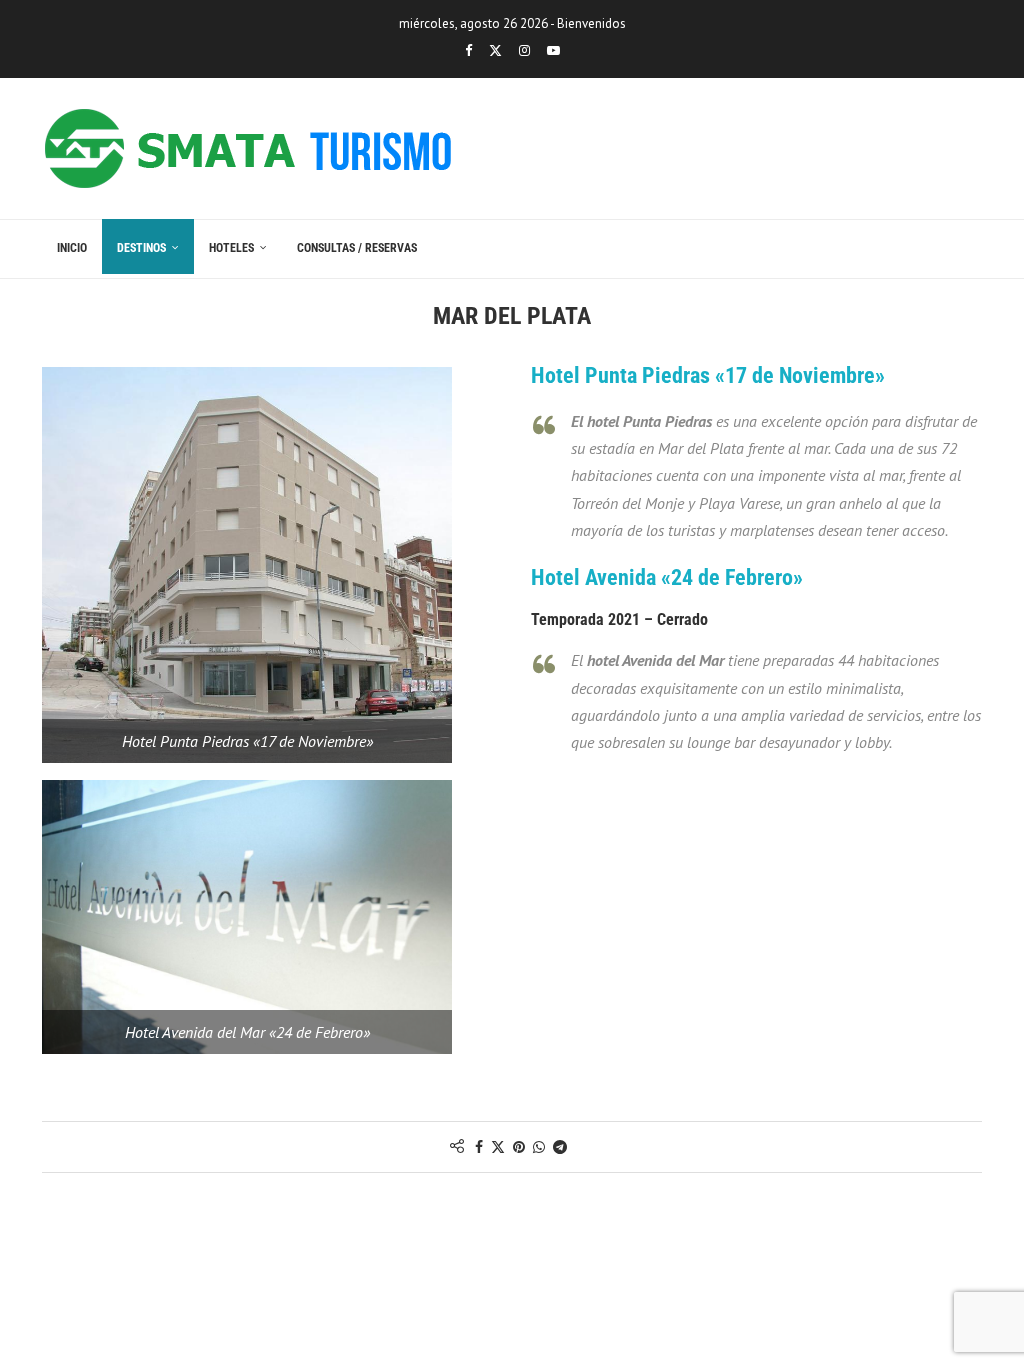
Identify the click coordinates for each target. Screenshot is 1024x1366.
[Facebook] (468, 50)
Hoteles (231, 248)
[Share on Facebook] (479, 1147)
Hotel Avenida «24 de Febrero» (667, 577)
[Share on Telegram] (560, 1147)
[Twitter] (495, 50)
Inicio (72, 248)
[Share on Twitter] (498, 1147)
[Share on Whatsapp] (539, 1147)
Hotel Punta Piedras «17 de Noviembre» (708, 375)
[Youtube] (553, 50)
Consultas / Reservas (357, 248)
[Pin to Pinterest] (519, 1147)
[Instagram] (524, 50)
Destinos (141, 248)
